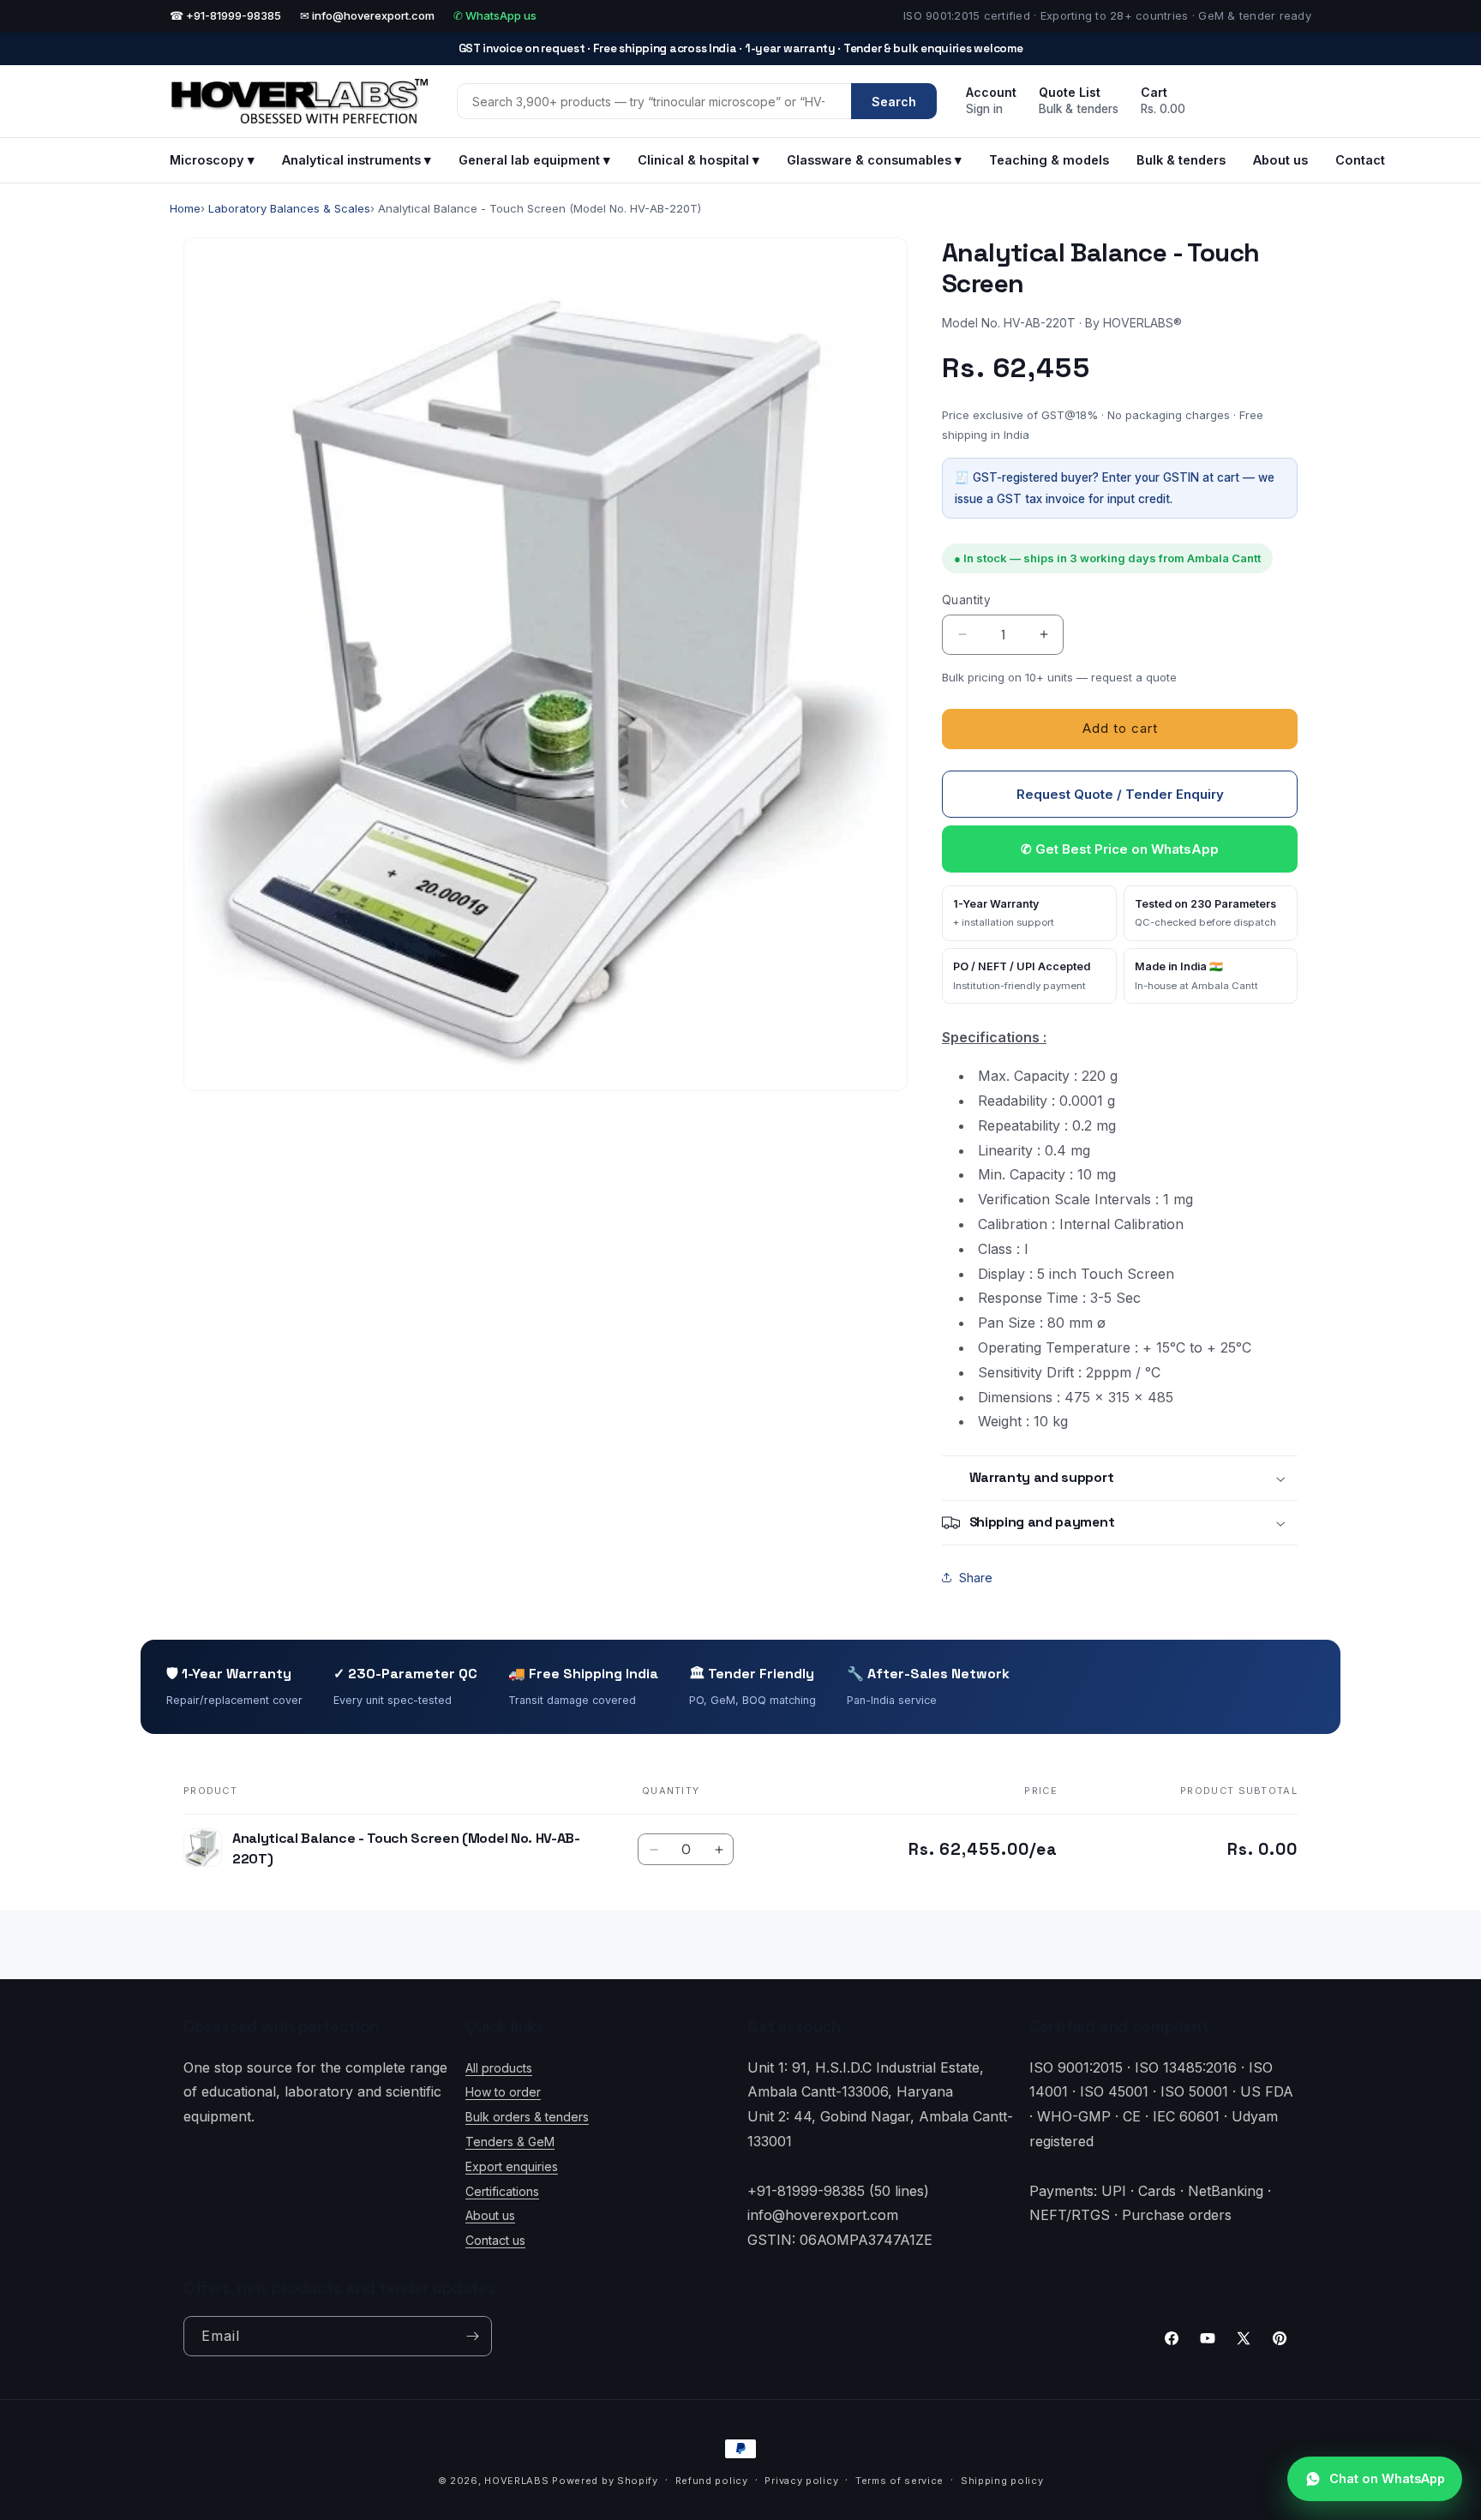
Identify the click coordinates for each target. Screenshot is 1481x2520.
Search (894, 102)
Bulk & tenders (1181, 160)
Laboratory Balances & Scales (289, 208)
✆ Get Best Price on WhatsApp (1120, 849)
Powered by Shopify (605, 2481)
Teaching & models (1049, 160)
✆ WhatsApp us (495, 15)
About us (1280, 160)
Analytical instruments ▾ (357, 160)
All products (499, 2067)
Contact (1360, 160)
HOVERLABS (516, 2481)
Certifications (502, 2190)
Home (185, 208)
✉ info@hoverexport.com (367, 15)
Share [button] (976, 1578)
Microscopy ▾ (212, 160)
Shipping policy (1002, 2481)
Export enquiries (512, 2166)
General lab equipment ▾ (534, 160)
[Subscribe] (472, 2336)
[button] (1120, 1478)
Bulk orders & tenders (527, 2117)
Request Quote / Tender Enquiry (1120, 794)
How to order (503, 2092)
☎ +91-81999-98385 (225, 15)
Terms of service (899, 2481)
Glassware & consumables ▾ (874, 160)
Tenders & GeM (510, 2142)
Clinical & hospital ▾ (699, 160)
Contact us (495, 2240)
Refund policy (712, 2481)
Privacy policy (801, 2481)
